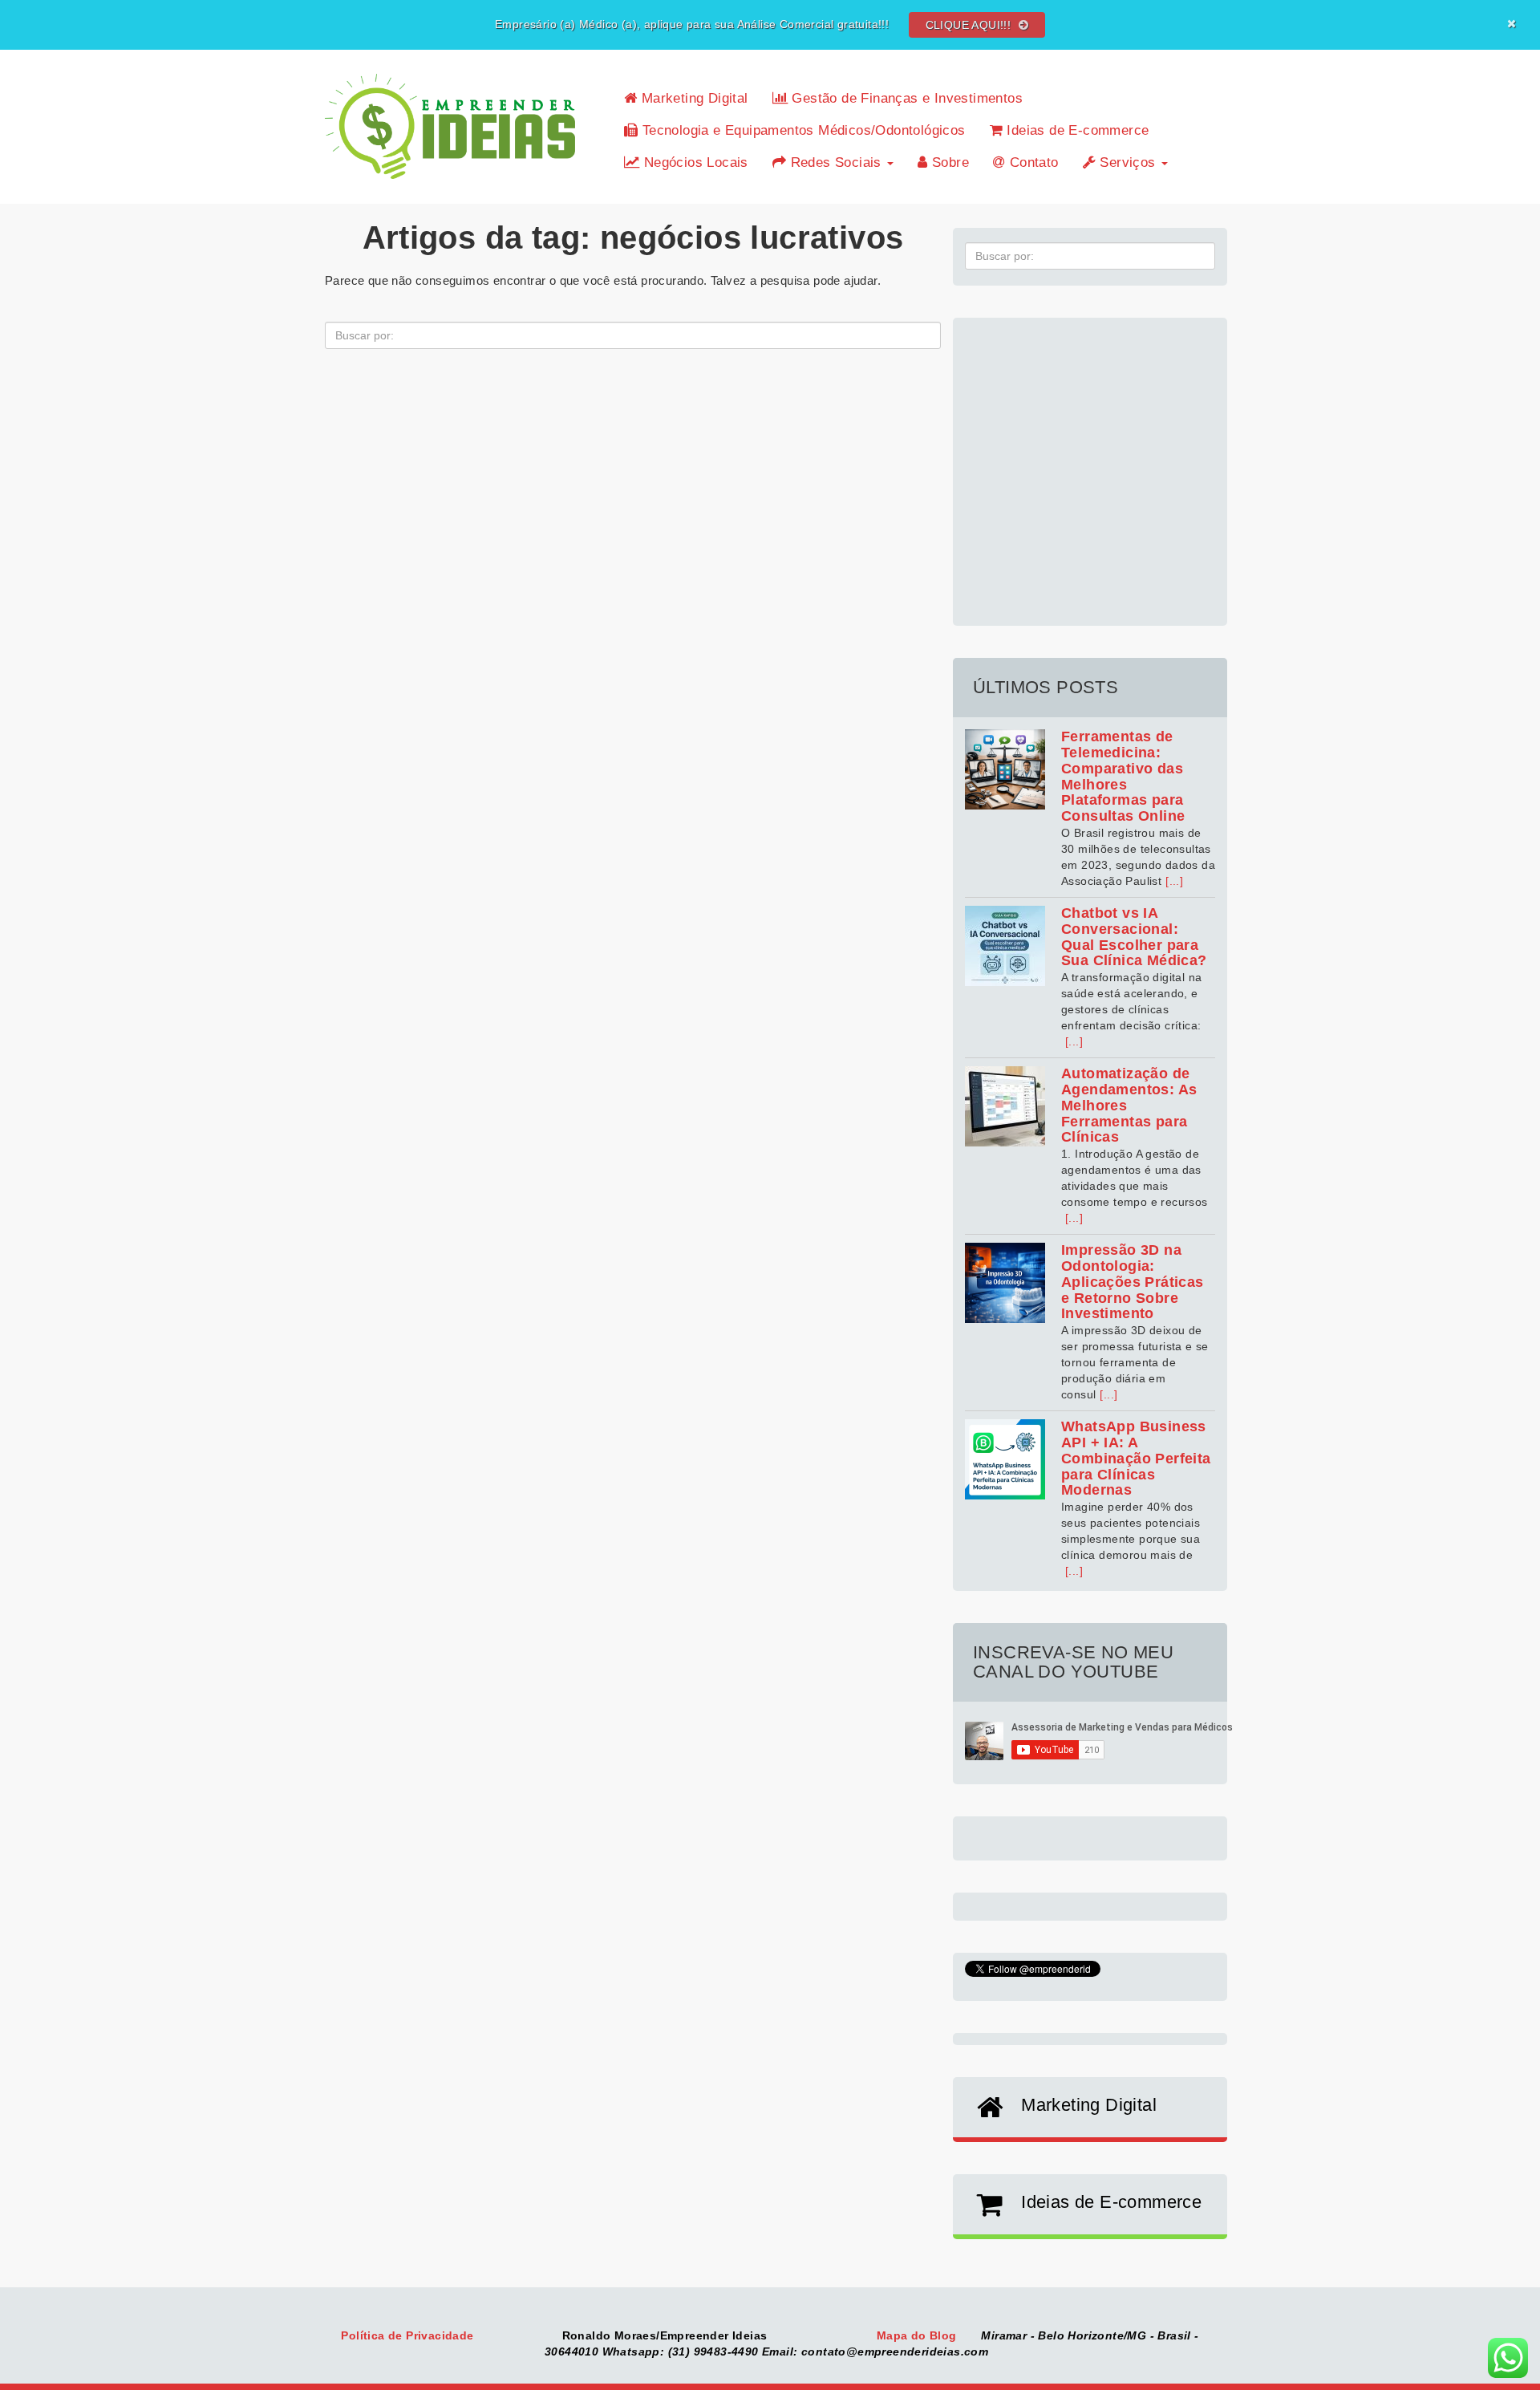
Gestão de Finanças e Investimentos (905, 98)
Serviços (1128, 162)
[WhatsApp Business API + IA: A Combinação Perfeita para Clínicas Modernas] (1005, 1459)
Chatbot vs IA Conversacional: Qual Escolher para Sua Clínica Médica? (1134, 937)
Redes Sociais (836, 162)
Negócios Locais (693, 162)
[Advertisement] (1090, 463)
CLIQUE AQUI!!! (970, 25)
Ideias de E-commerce (1076, 130)
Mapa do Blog (918, 2335)
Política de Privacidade (409, 2335)
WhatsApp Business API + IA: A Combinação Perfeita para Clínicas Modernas (1136, 1458)
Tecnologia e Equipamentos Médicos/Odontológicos (801, 130)
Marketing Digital (692, 98)
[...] (1174, 881)
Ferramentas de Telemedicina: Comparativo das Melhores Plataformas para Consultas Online (1123, 776)
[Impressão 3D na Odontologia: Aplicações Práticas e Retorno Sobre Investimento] (1005, 1283)
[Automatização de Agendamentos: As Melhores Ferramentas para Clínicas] (1005, 1106)
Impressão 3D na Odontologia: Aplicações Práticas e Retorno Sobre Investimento (1133, 1282)
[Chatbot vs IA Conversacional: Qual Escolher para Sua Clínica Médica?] (1005, 946)
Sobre (948, 162)
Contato (1031, 162)
